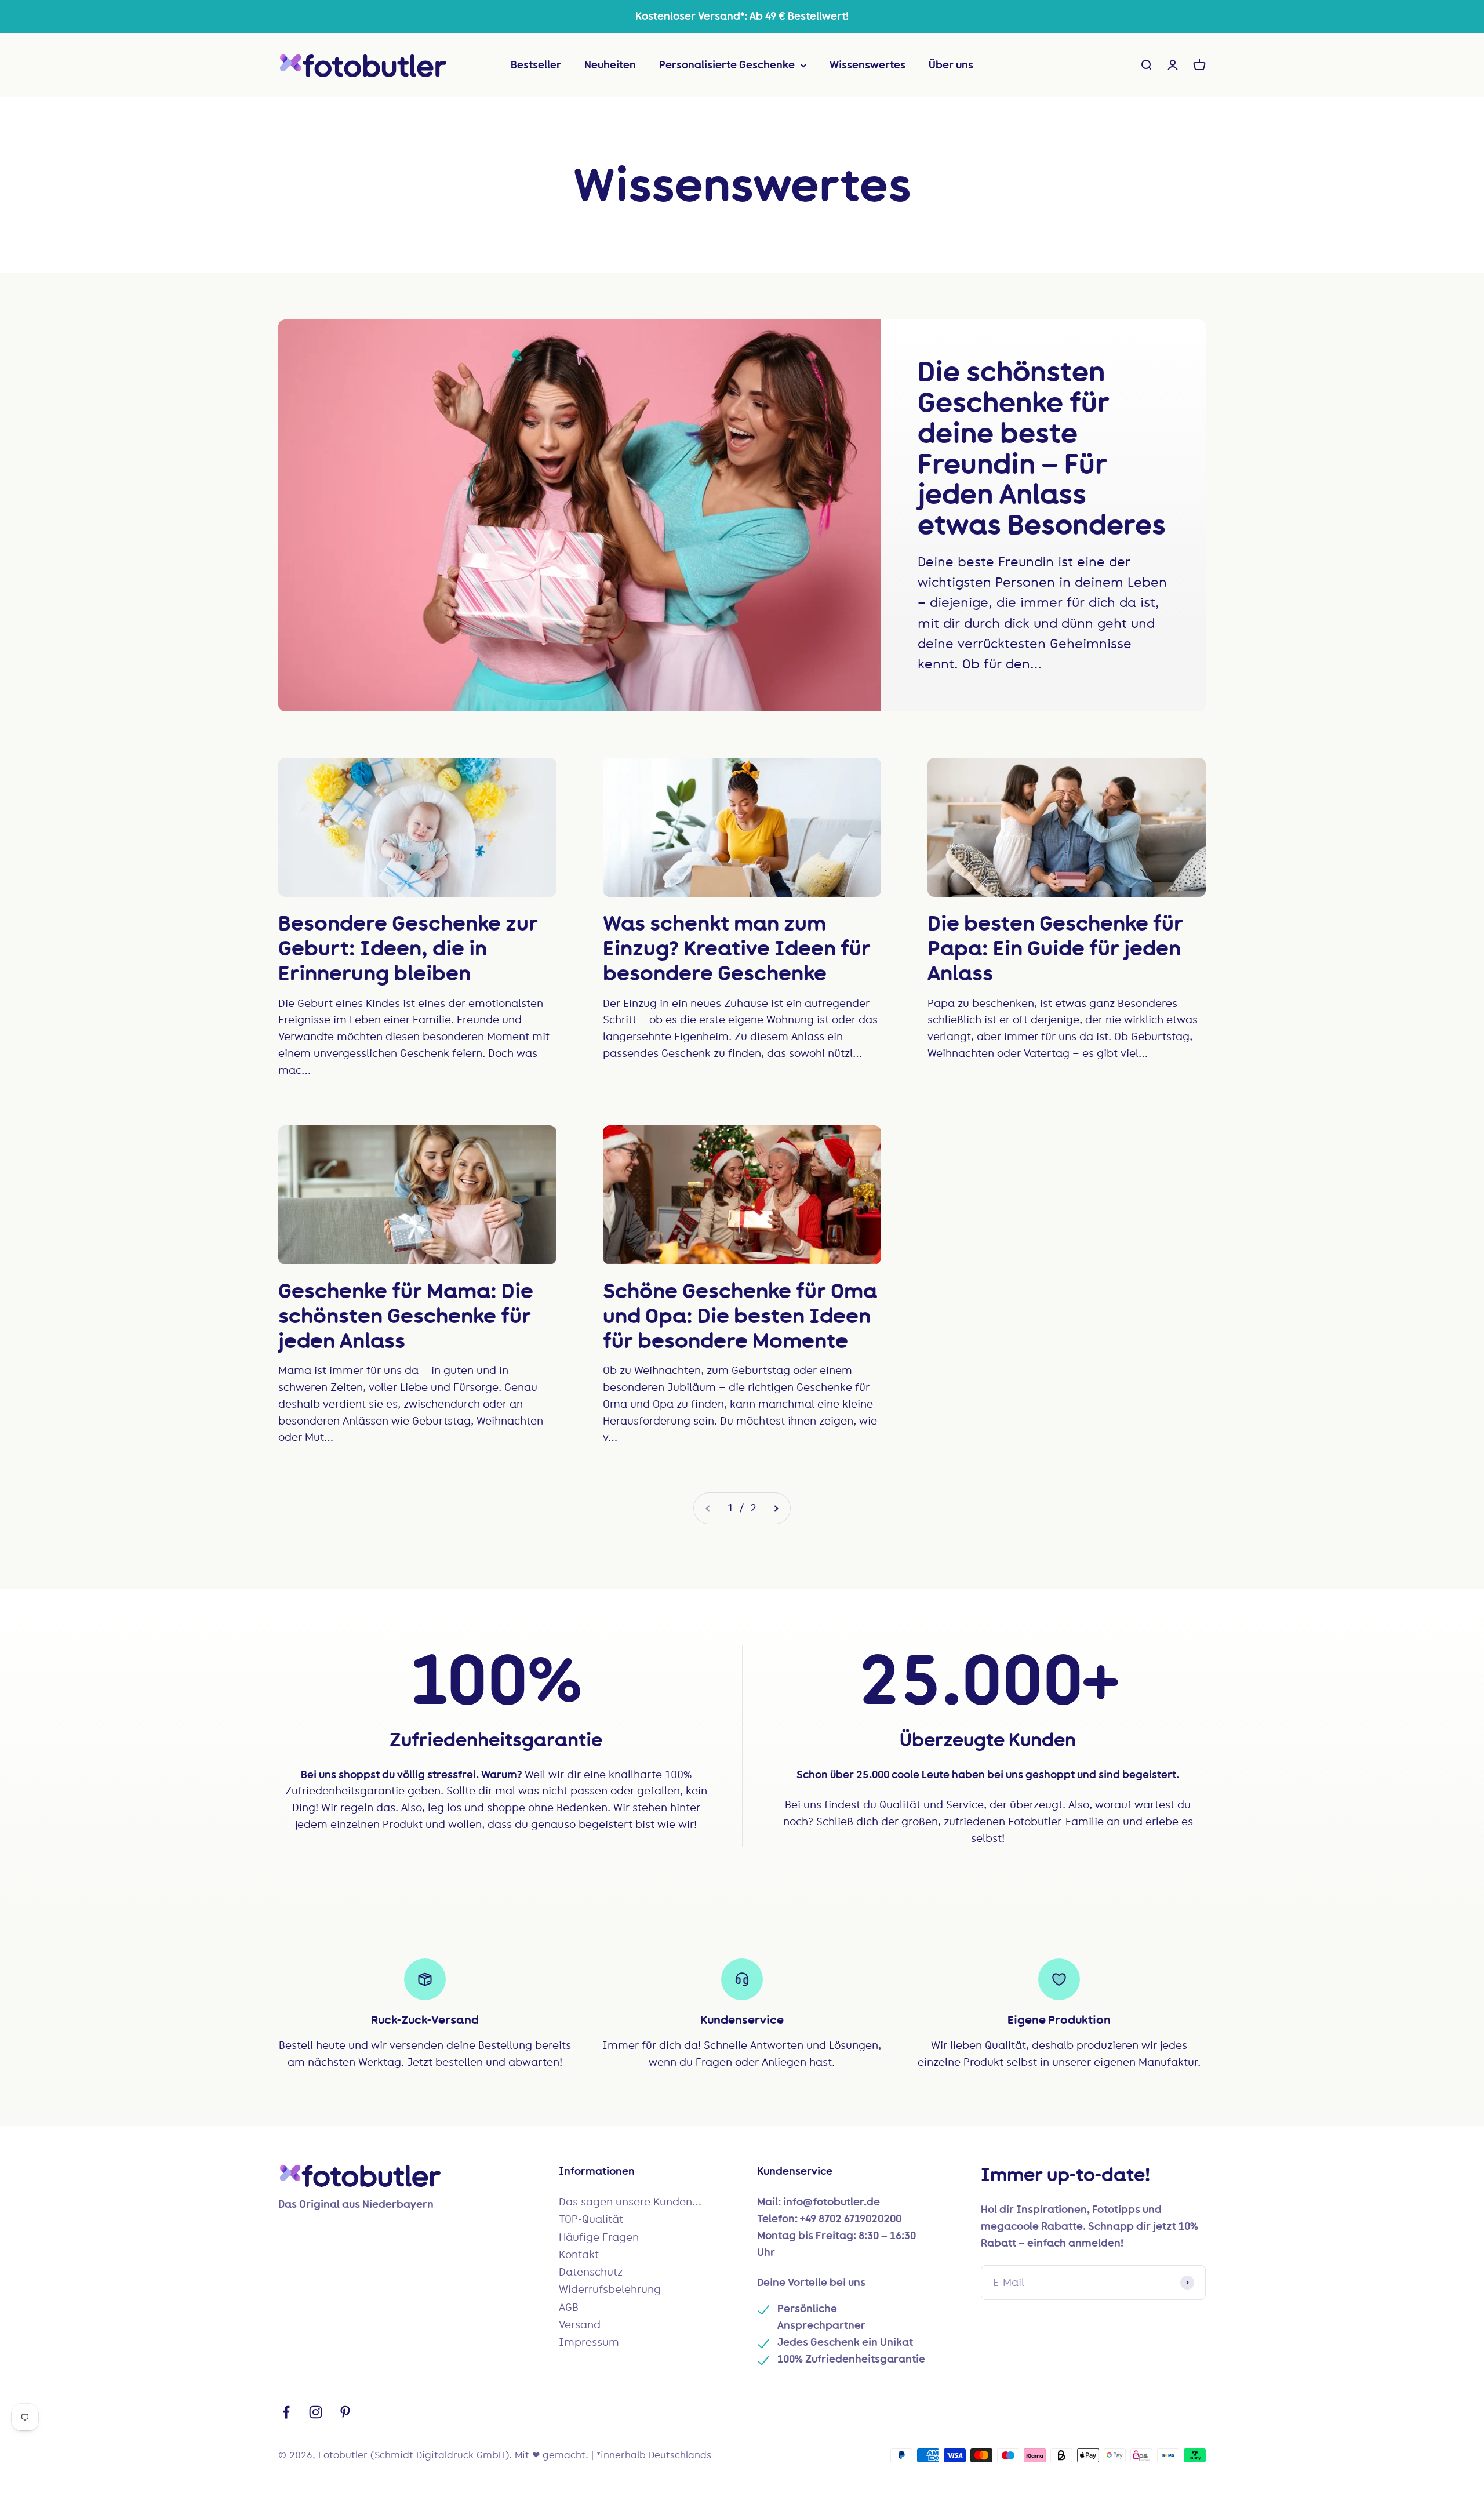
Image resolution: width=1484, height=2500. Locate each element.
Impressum (589, 2342)
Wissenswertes (868, 65)
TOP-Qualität (591, 2219)
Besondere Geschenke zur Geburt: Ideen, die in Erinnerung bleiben (408, 948)
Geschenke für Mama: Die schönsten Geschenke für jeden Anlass (406, 1316)
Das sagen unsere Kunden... (630, 2202)
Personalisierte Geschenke (727, 65)
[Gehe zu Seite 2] (776, 1508)
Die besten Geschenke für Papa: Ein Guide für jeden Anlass (1055, 948)
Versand (580, 2325)
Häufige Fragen (599, 2237)
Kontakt (579, 2255)
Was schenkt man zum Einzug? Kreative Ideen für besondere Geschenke (737, 948)
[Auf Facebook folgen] (286, 2412)
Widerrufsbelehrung (610, 2290)
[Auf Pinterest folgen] (345, 2412)
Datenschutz (591, 2272)
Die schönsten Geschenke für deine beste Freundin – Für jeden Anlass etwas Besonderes (1042, 448)
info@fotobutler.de (832, 2202)
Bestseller (536, 65)
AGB (569, 2308)
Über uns (951, 65)
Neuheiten (610, 65)
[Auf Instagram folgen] (316, 2412)
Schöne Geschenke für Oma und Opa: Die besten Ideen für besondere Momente (740, 1316)
